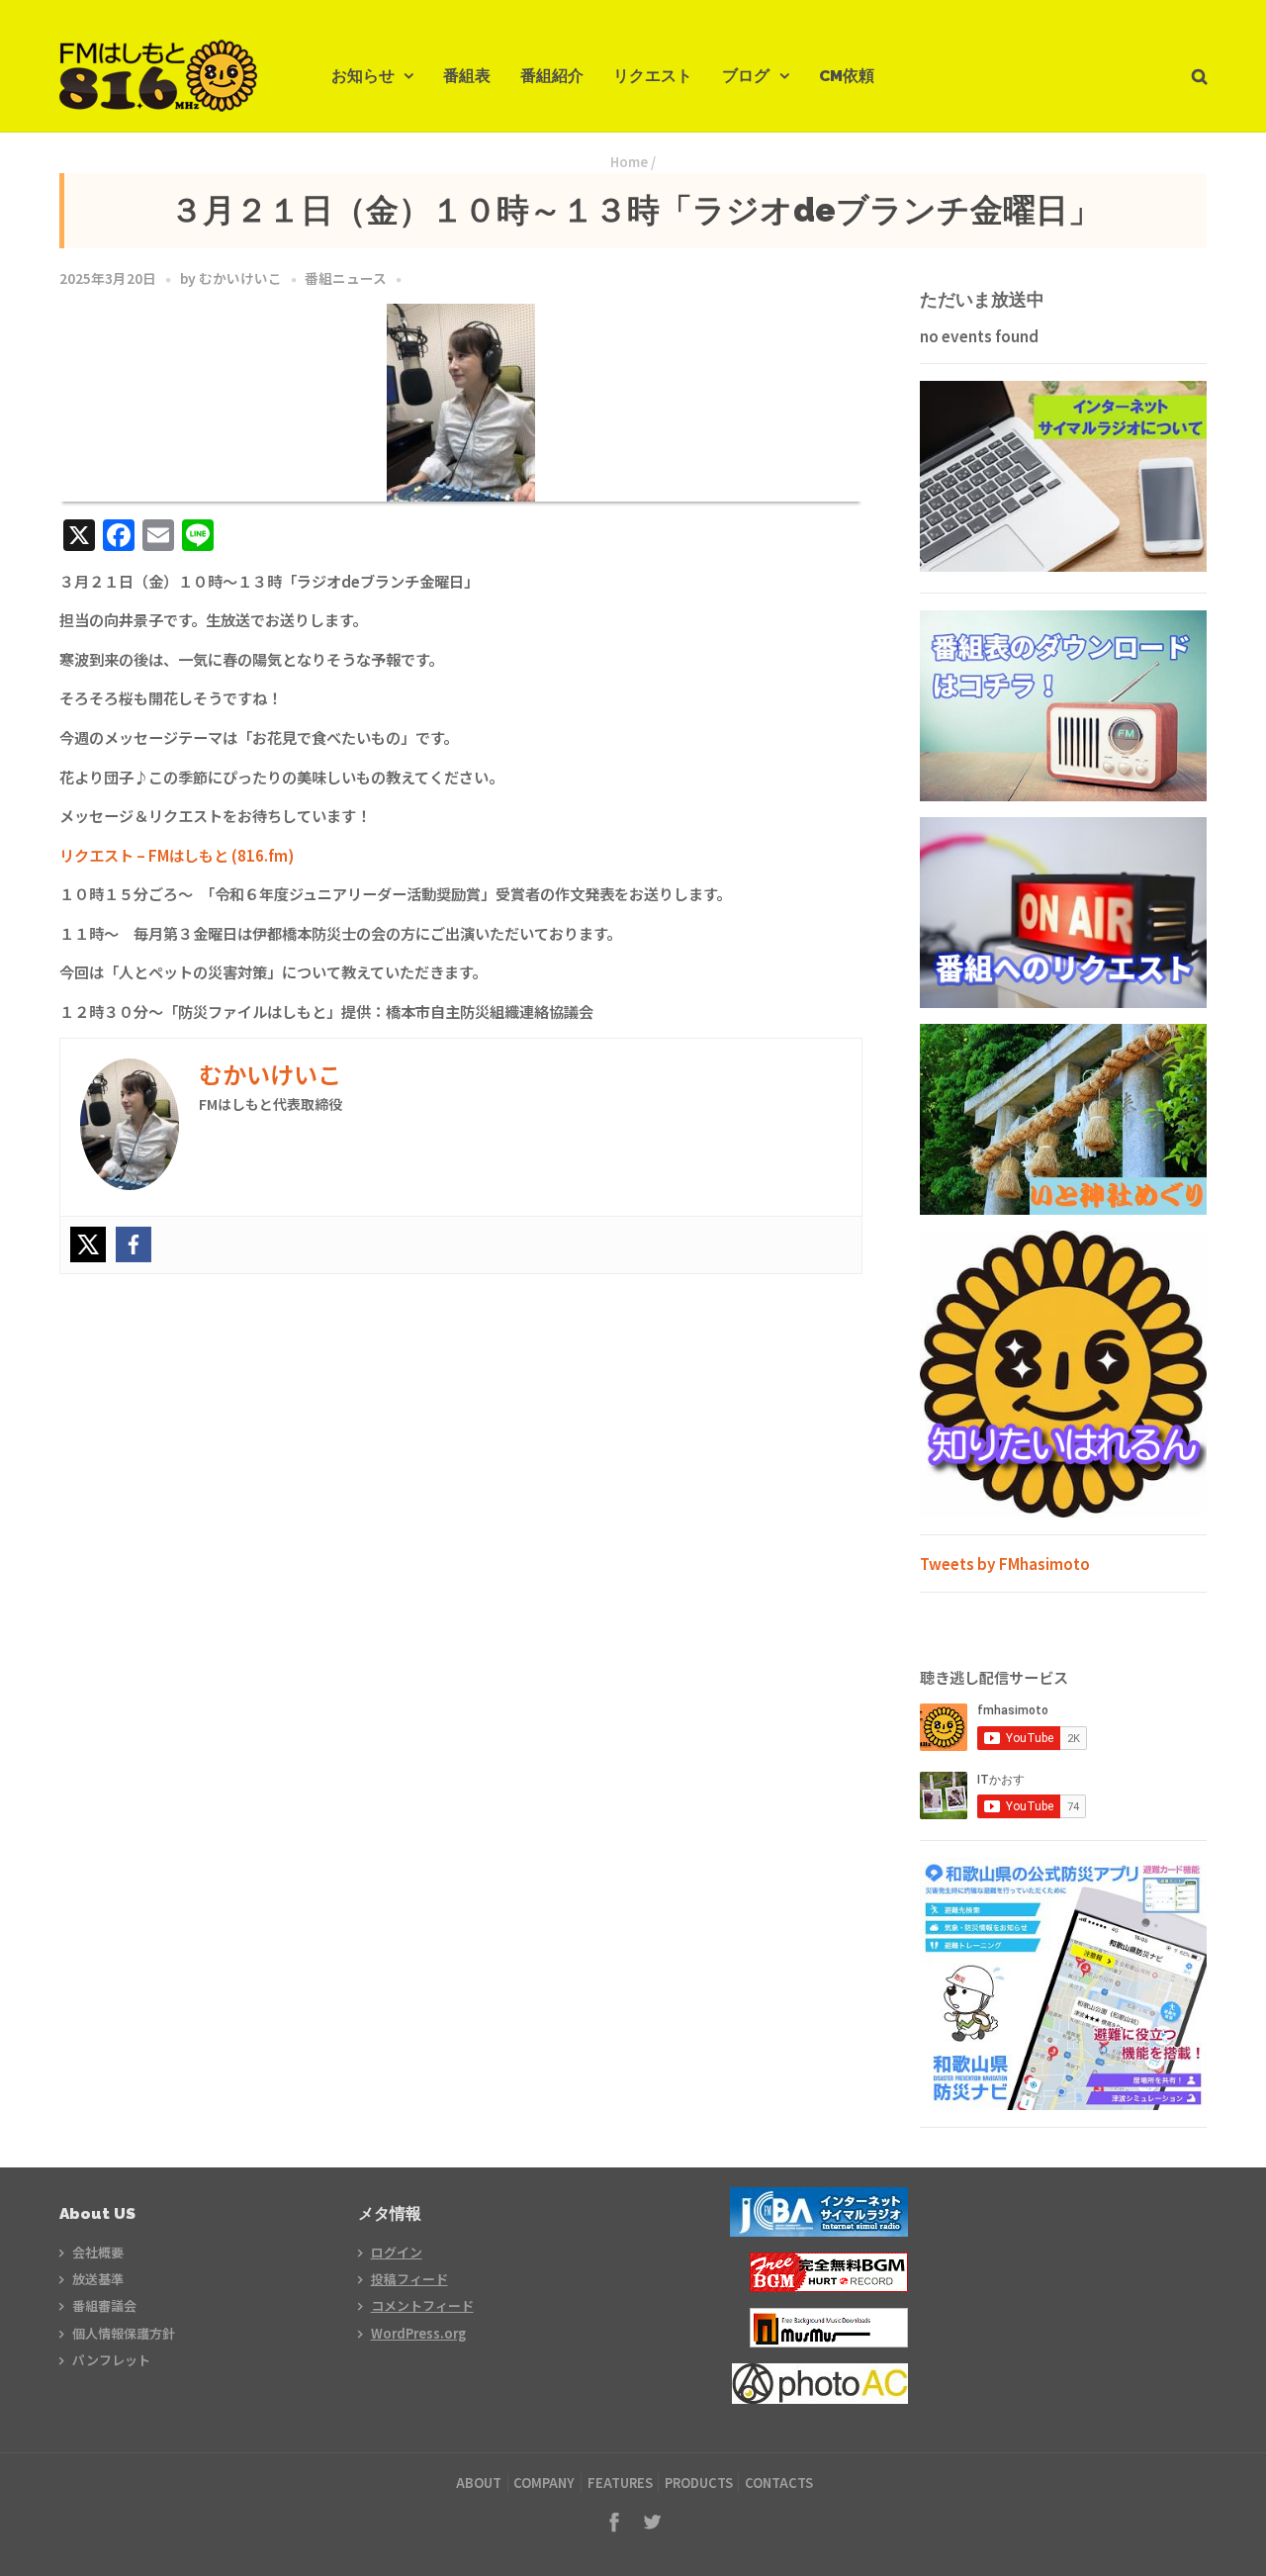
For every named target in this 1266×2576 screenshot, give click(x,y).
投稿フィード (409, 2279)
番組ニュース (346, 278)
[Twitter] (88, 1244)
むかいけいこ (240, 278)
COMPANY (544, 2483)
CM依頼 (847, 76)
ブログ (746, 76)
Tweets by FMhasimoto (1005, 1563)
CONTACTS (779, 2483)
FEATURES (620, 2483)
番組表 (467, 76)
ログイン (397, 2252)
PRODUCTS (699, 2483)
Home (629, 162)
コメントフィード (422, 2305)
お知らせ (363, 76)
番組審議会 (104, 2305)
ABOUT (479, 2483)
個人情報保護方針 (124, 2333)
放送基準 (98, 2279)
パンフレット (111, 2360)
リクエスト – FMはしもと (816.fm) (177, 855)
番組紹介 (552, 76)
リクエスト (653, 76)
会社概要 (98, 2252)
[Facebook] (134, 1244)
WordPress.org (418, 2333)
